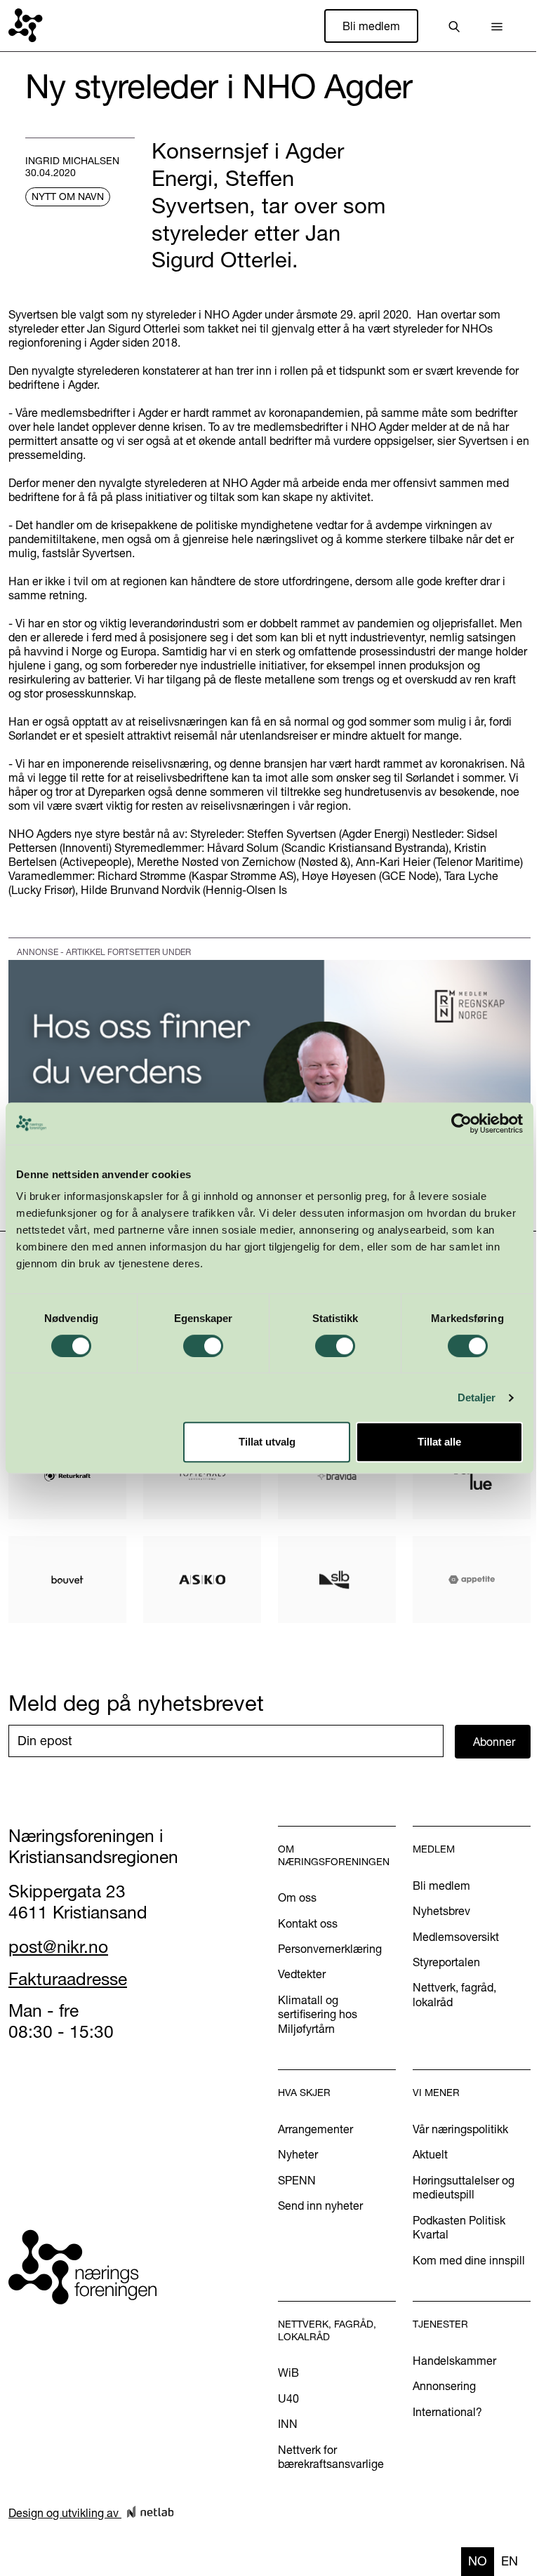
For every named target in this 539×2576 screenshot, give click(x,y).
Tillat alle (439, 1442)
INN (288, 2424)
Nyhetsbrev (441, 1911)
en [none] (510, 2561)
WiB (288, 2373)
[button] (497, 26)
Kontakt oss (308, 1923)
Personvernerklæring (330, 1949)
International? (447, 2412)
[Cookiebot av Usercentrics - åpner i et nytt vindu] (461, 1123)
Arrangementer (315, 2129)
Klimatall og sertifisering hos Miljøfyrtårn (318, 2014)
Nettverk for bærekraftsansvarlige (331, 2457)
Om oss (297, 1897)
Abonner (494, 1742)
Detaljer (477, 1397)
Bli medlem (371, 26)
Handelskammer (454, 2361)
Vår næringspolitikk (460, 2129)
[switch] (203, 1346)
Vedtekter (302, 1974)
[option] (510, 2562)
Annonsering (444, 2386)
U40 (288, 2398)
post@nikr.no (58, 1947)
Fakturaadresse (68, 1979)
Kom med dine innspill (469, 2260)
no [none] (478, 2561)
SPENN (297, 2180)
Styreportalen (446, 1962)
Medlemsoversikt (456, 1937)
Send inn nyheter (320, 2205)
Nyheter (298, 2154)
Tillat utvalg (267, 1442)
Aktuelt (430, 2154)
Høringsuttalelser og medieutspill (464, 2187)
